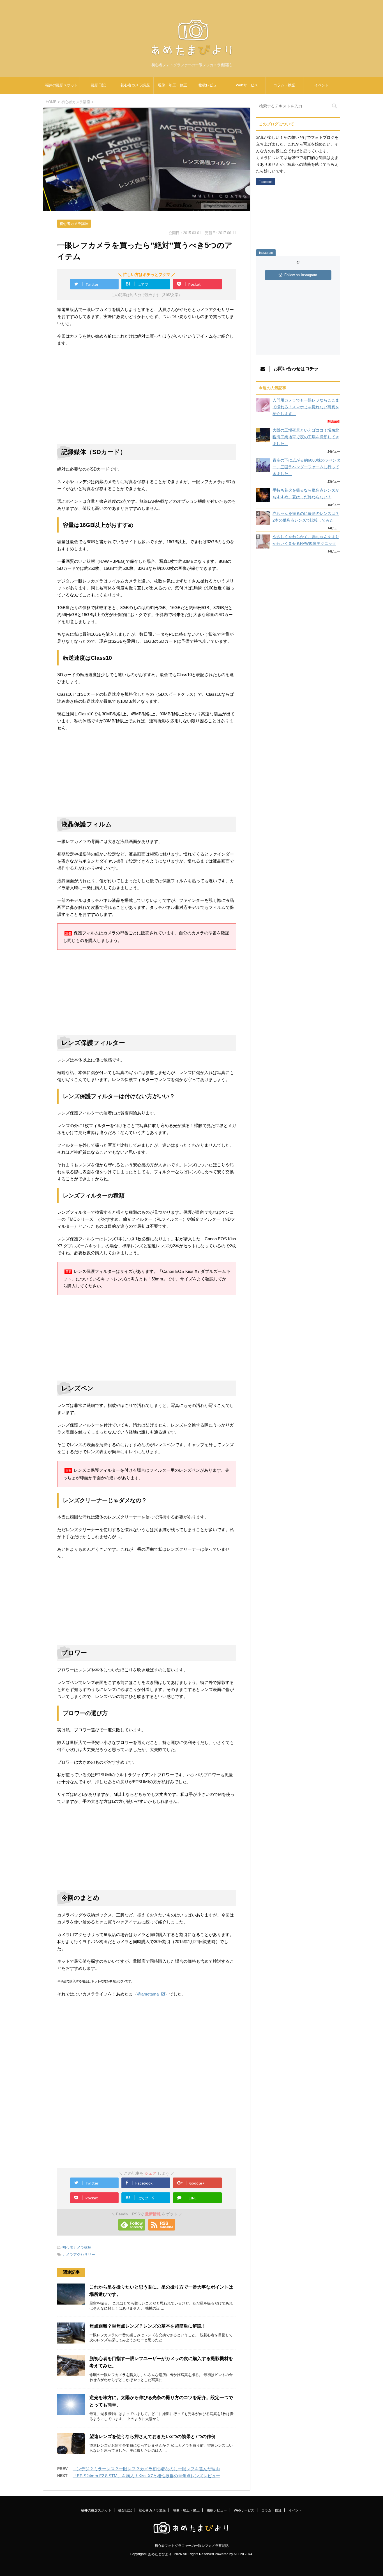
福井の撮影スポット (62, 85)
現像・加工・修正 (172, 85)
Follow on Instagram (301, 275)
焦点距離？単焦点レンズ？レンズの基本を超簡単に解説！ (148, 2326)
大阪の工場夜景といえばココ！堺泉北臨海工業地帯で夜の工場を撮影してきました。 (306, 437)
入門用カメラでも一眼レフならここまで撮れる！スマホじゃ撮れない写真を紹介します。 (306, 407)
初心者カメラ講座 (135, 85)
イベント (322, 85)
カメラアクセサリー (79, 2254)
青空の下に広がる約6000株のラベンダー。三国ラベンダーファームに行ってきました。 (306, 467)
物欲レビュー (209, 85)
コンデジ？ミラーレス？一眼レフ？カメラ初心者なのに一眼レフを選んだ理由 (146, 2469)
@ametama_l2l (151, 1994)
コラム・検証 (284, 85)
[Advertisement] (104, 393)
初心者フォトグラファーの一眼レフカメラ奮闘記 (191, 2546)
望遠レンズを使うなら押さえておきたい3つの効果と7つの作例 (153, 2436)
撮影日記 (98, 85)
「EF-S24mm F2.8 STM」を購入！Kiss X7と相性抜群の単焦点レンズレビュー (146, 2476)
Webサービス (247, 85)
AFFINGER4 (243, 2554)
